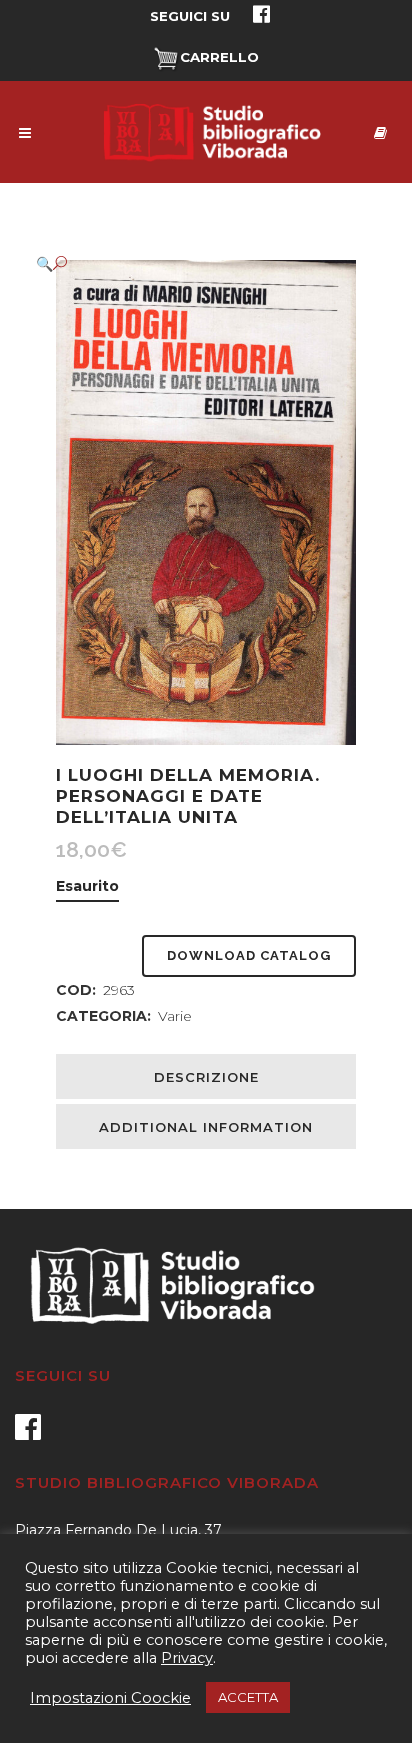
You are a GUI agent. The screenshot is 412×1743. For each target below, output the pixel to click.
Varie (175, 1016)
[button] (186, 263)
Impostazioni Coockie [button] (110, 1698)
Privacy (187, 1658)
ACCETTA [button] (248, 1697)
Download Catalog (249, 955)
